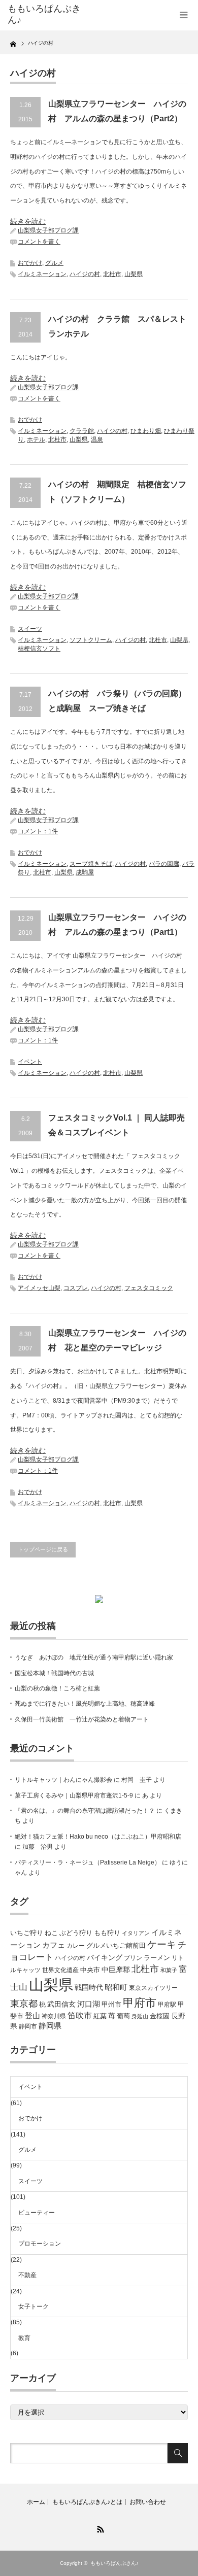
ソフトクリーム (91, 640)
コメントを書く (39, 242)
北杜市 (112, 274)
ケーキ (162, 1944)
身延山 (140, 2016)
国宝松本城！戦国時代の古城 (54, 1673)
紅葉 (100, 2016)
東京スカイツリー (153, 1988)
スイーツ (30, 629)
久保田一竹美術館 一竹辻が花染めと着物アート (82, 1719)
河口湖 (89, 2004)
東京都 (24, 2004)
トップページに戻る (43, 1549)
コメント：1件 (38, 831)
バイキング (105, 1957)
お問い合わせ (148, 2502)
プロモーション (40, 2244)
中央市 (90, 1970)
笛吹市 (80, 2015)
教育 (24, 2338)
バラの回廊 (164, 864)
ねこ (51, 1933)
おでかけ (30, 263)
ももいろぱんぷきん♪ (114, 2563)
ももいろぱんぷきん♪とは (87, 2502)
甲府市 (140, 2003)
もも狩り (107, 1933)
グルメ (54, 263)
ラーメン (157, 1958)
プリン (133, 1958)
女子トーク (34, 2307)
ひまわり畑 (146, 431)
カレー (76, 1946)
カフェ (54, 1945)
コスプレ (76, 1288)
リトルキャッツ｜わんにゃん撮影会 (63, 1780)
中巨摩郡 (116, 1970)
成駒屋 (85, 872)
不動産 (27, 2275)
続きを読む (28, 221)
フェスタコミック (149, 1288)
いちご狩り (27, 1933)
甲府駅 (167, 2005)
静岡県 (50, 2026)
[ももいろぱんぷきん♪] (47, 14)
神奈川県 (54, 2016)
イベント (30, 1062)
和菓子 (169, 1970)
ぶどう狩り (76, 1933)
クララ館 (82, 431)
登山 (32, 2016)
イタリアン (136, 1933)
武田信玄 (61, 2004)
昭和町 (116, 1987)
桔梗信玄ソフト (39, 649)
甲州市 (111, 2004)
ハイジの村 (85, 274)
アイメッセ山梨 (39, 1288)
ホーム (36, 2502)
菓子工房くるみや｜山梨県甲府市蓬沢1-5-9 (74, 1795)
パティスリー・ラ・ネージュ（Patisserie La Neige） (88, 1862)
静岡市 (28, 2026)
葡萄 (123, 2016)
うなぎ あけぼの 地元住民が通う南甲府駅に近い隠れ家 (94, 1657)
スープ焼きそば (91, 864)
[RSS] (99, 2528)
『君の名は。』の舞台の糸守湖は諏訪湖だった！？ (85, 1811)
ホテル (36, 439)
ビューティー (37, 2213)
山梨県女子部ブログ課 (48, 230)
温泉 (97, 439)
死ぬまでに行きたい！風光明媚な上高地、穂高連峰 (85, 1704)
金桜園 (160, 2016)
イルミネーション (42, 274)
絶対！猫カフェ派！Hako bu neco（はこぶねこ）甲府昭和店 (98, 1837)
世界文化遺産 (60, 1970)
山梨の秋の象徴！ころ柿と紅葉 (57, 1688)
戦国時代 (89, 1987)
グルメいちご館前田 (116, 1945)
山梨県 (134, 274)
